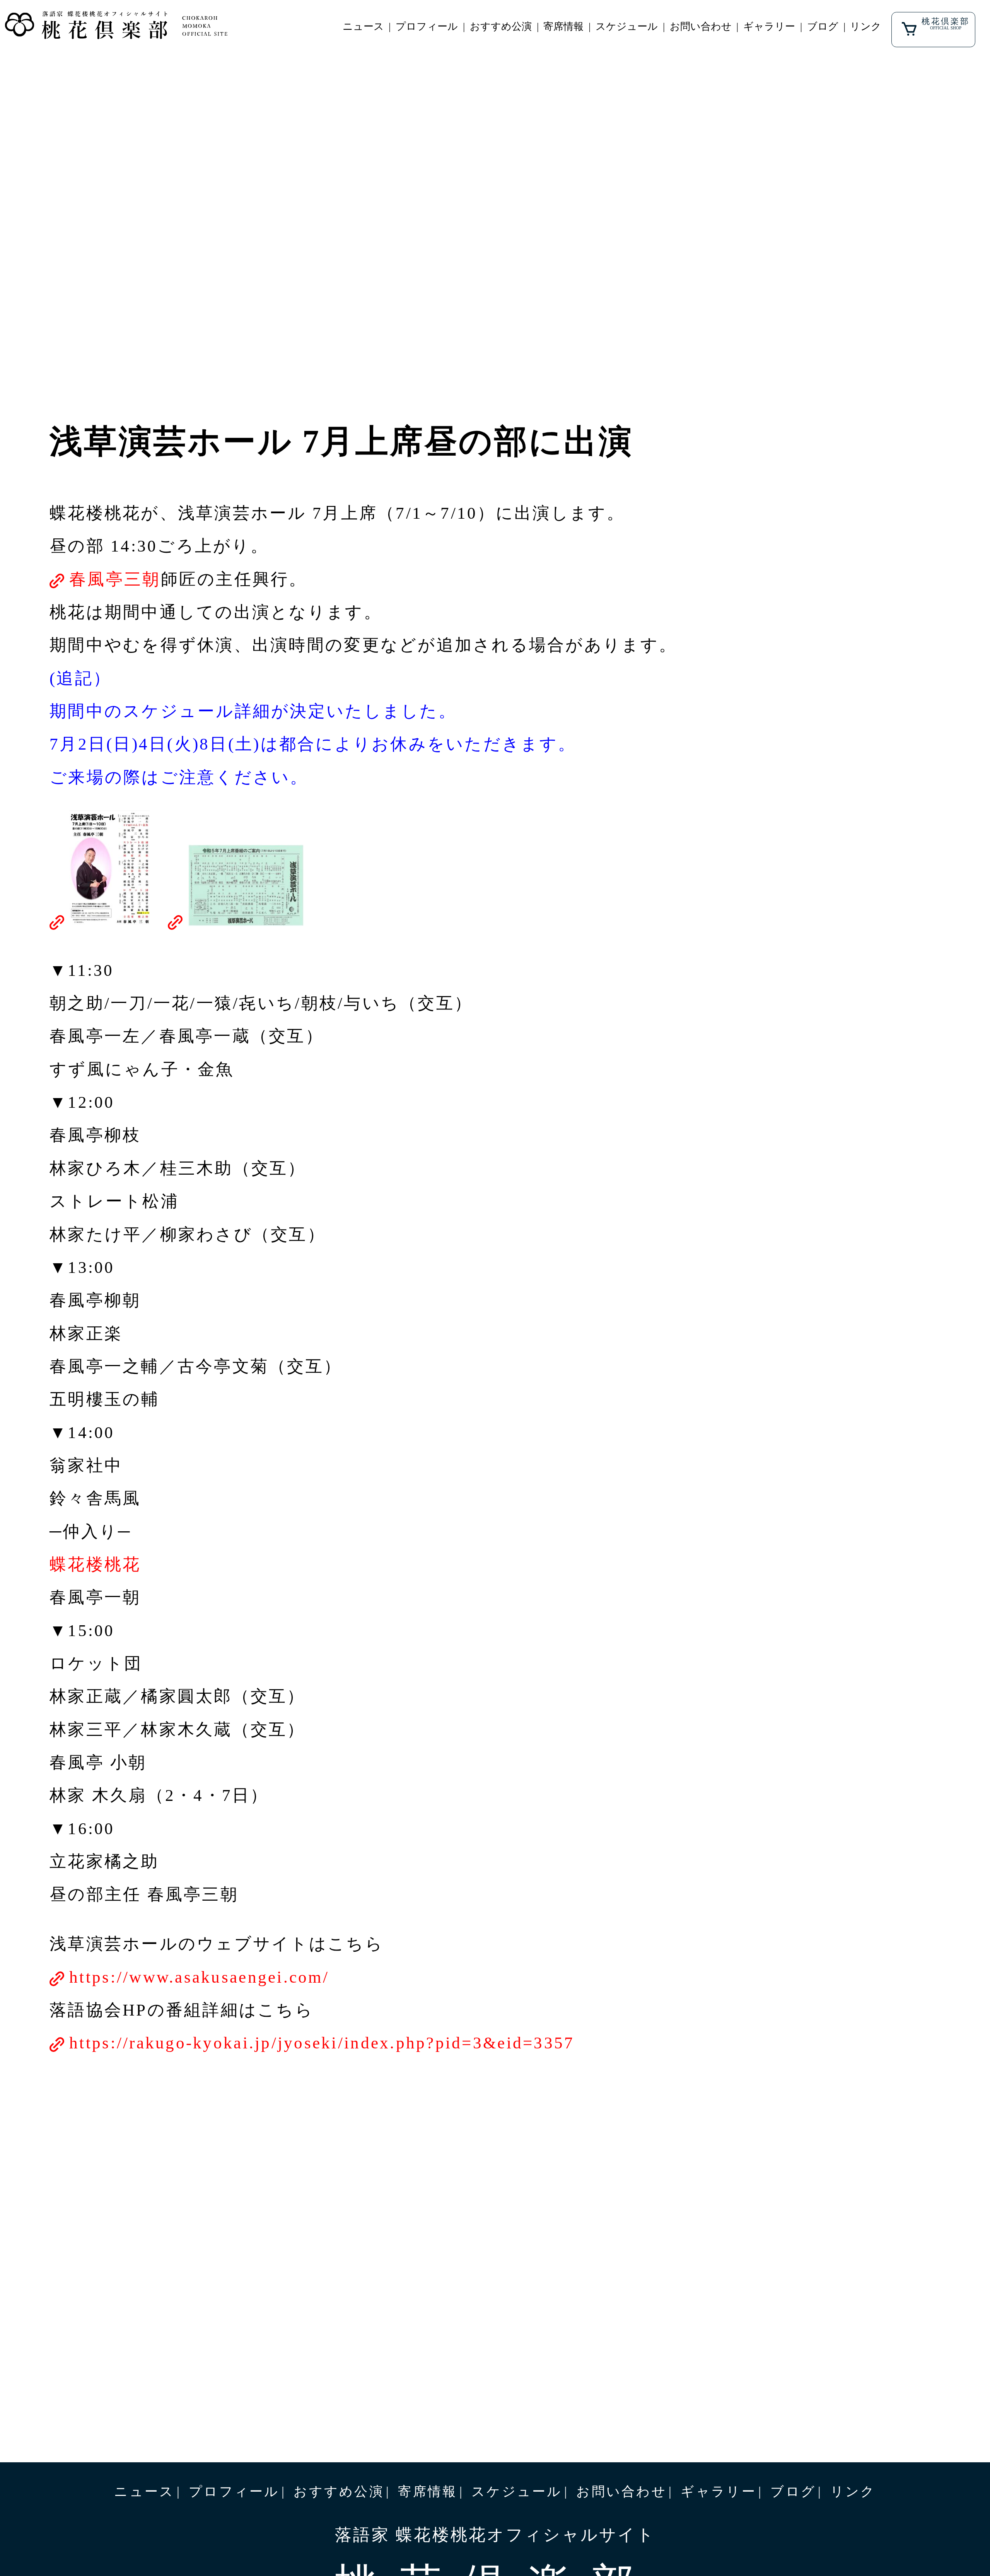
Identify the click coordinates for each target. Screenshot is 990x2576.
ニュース (363, 26)
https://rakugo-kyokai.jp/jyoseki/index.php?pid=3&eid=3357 (322, 2043)
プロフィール (427, 26)
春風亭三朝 (115, 579)
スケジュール (627, 26)
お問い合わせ (701, 26)
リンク (866, 26)
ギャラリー (769, 26)
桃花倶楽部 (946, 23)
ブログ (823, 26)
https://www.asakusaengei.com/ (199, 1977)
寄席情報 (563, 26)
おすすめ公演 (501, 26)
